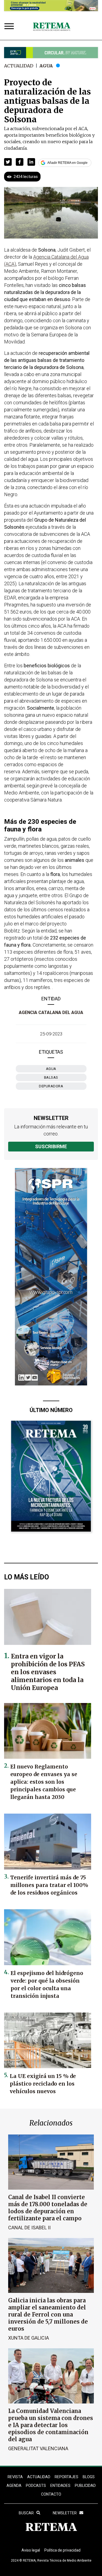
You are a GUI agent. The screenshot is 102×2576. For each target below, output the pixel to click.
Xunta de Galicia (29, 2338)
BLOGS (89, 2477)
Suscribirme (51, 1146)
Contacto (51, 2494)
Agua (46, 66)
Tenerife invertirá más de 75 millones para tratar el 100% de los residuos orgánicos (49, 1885)
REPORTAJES (67, 2477)
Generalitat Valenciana (38, 2448)
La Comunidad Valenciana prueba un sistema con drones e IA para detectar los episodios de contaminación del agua (51, 2425)
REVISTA (15, 2477)
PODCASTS (36, 2486)
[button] (8, 162)
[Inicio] (52, 27)
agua (51, 1069)
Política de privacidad (62, 2550)
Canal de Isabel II (29, 2228)
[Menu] (10, 27)
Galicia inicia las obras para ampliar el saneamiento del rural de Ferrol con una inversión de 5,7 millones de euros (48, 2314)
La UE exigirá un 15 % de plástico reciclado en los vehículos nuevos (43, 2084)
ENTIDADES (60, 2486)
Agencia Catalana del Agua (51, 1012)
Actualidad (19, 66)
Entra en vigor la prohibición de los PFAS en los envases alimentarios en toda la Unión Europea (48, 1672)
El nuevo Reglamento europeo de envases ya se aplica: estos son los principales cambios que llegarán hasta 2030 (44, 1782)
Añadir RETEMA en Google (67, 163)
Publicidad (85, 2486)
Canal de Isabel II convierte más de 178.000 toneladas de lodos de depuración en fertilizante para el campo (48, 2208)
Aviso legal (31, 2550)
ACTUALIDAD (39, 2477)
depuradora (51, 1086)
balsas (51, 1077)
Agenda (14, 2486)
